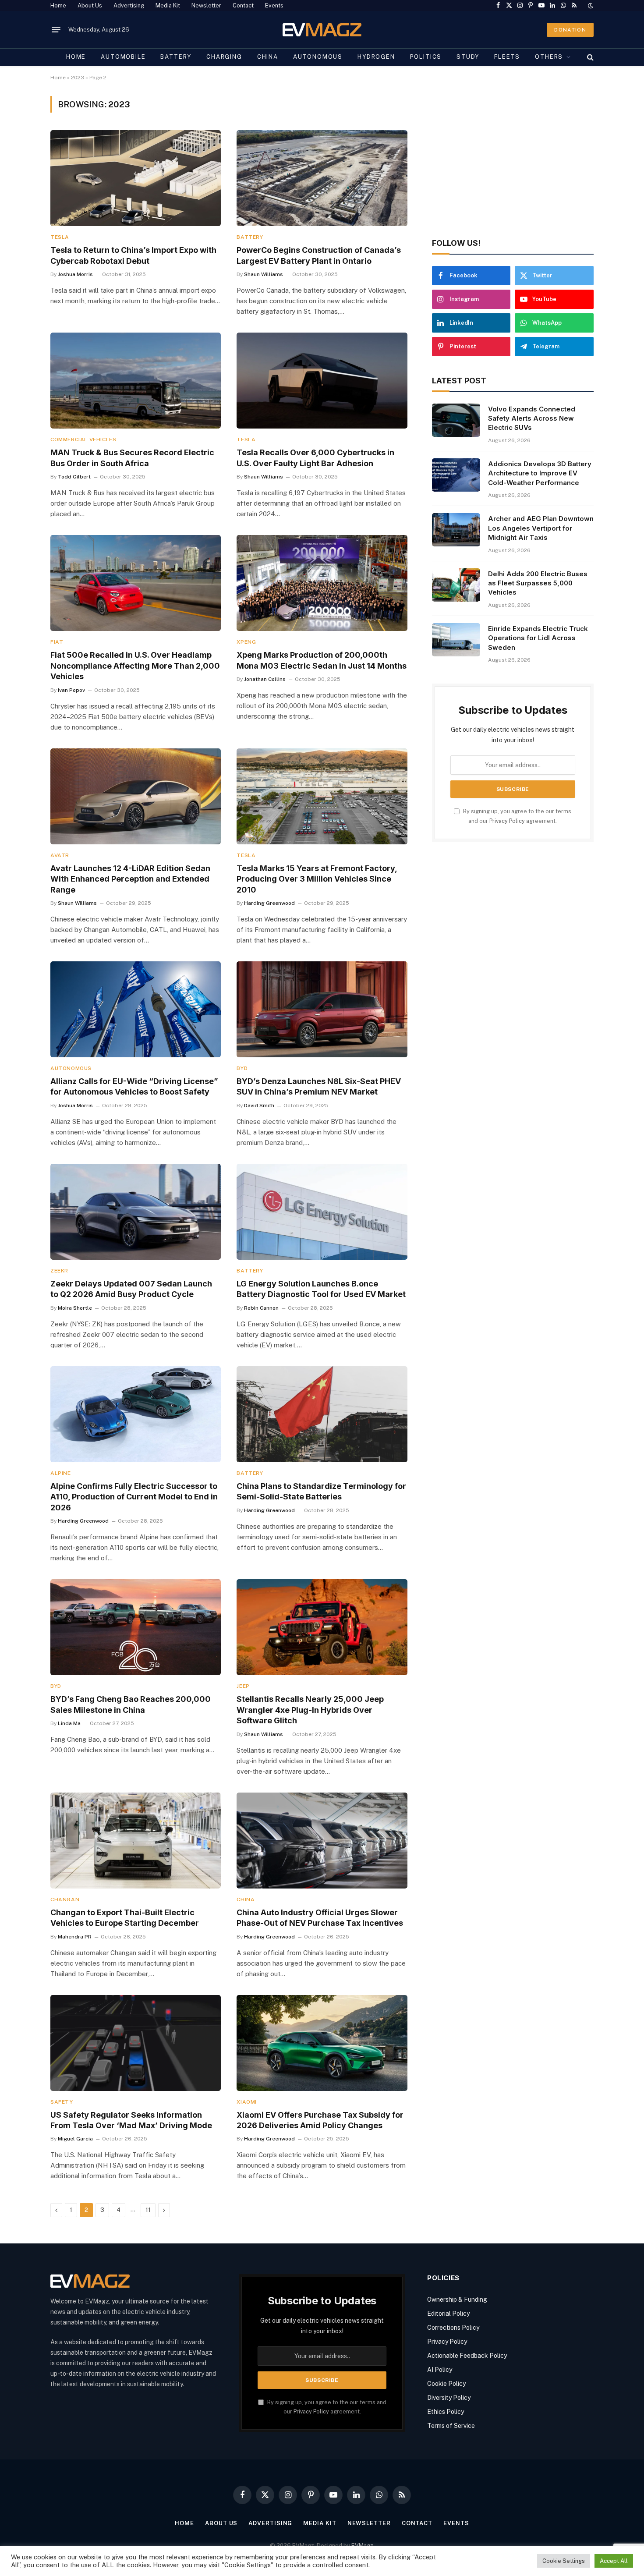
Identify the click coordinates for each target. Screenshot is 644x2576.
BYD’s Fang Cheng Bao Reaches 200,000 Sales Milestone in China (131, 1704)
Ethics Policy (446, 2412)
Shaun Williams (264, 274)
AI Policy (440, 2370)
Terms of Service (451, 2426)
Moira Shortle (75, 1308)
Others (549, 57)
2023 (78, 78)
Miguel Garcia (75, 2139)
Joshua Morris (75, 274)
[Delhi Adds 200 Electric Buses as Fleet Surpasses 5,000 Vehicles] (456, 585)
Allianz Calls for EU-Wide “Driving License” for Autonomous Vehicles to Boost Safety (134, 1086)
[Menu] (56, 30)
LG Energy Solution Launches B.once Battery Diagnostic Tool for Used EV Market (321, 1289)
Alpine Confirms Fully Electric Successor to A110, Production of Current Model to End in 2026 (134, 1497)
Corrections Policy (453, 2328)
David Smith (259, 1106)
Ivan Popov (71, 690)
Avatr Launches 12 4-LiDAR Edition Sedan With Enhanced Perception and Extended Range (130, 879)
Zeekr (59, 1271)
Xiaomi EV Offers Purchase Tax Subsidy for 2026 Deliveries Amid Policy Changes (320, 2120)
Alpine (61, 1473)
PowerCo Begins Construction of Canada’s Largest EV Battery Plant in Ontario (319, 255)
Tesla (60, 237)
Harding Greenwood (269, 903)
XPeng (246, 642)
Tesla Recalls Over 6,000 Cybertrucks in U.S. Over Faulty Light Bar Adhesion (315, 458)
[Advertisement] (513, 157)
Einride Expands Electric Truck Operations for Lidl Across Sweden (538, 638)
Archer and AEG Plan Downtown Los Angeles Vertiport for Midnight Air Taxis (541, 528)
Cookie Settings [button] (564, 2561)
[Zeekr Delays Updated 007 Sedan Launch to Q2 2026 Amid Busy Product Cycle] (136, 1212)
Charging (224, 57)
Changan (65, 1899)
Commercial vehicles (83, 439)
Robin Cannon (261, 1308)
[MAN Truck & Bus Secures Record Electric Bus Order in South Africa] (136, 381)
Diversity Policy (449, 2398)
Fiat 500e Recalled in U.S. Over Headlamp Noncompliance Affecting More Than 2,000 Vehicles (135, 666)
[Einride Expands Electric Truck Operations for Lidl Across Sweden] (456, 640)
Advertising (129, 5)
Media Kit (168, 5)
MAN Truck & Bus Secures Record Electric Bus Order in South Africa (132, 458)
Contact (243, 5)
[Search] (589, 57)
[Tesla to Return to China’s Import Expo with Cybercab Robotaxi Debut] (136, 178)
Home (58, 5)
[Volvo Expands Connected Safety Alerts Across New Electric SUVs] (456, 420)
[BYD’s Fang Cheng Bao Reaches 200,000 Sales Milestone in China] (136, 1627)
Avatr (60, 855)
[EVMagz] (322, 30)
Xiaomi (247, 2102)
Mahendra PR (75, 1937)
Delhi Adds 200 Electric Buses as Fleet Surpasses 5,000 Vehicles (538, 583)
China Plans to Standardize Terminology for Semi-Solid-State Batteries (321, 1491)
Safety (62, 2102)
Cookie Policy (446, 2384)
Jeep (243, 1686)
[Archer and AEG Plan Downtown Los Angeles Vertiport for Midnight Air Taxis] (456, 530)
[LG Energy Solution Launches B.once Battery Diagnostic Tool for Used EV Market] (322, 1212)
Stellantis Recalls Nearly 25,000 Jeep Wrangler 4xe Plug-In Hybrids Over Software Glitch (310, 1710)
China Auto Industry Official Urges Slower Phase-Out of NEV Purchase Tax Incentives (320, 1918)
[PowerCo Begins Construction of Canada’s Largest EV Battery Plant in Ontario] (322, 178)
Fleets (507, 57)
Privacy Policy (507, 821)
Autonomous (318, 57)
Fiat (57, 642)
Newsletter (206, 5)
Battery (176, 57)
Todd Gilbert (74, 477)
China (268, 57)
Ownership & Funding (457, 2300)
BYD (242, 1068)
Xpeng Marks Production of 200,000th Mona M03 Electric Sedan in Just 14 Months (322, 660)
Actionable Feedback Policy (467, 2356)
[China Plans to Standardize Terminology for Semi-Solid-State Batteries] (322, 1414)
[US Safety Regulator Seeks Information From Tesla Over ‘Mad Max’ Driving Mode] (136, 2043)
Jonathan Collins (265, 679)
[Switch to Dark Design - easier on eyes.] (590, 6)
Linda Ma (69, 1723)
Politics (426, 57)
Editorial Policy (448, 2314)
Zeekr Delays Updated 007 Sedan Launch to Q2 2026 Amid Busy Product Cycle (131, 1289)
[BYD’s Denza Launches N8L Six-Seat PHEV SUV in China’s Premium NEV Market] (322, 1009)
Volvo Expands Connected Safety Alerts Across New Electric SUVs (532, 418)
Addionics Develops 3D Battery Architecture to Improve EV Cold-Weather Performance (540, 473)
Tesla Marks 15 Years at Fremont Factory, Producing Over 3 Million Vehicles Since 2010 (317, 879)
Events (274, 5)
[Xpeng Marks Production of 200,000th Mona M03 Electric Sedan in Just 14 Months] (322, 583)
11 (148, 2210)
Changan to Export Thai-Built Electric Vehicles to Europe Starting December (125, 1918)
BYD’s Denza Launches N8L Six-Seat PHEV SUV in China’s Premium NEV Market (319, 1086)
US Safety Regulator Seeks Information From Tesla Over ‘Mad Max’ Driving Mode (131, 2120)
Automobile (123, 57)
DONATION (570, 30)
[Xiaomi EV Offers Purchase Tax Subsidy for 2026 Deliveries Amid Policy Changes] (322, 2043)
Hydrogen (376, 57)
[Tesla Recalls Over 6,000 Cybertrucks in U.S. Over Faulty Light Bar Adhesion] (322, 381)
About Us (90, 5)
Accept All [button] (614, 2561)
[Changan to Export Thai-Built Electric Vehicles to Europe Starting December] (136, 1841)
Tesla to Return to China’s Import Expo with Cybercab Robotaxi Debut (133, 255)
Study (468, 57)
